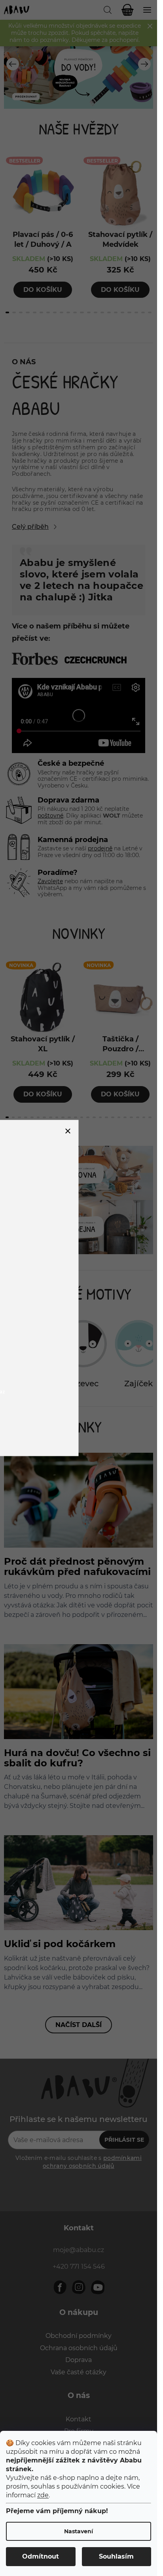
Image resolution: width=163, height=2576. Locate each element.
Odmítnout (41, 2556)
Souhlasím (116, 2556)
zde (43, 2495)
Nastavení (79, 2531)
